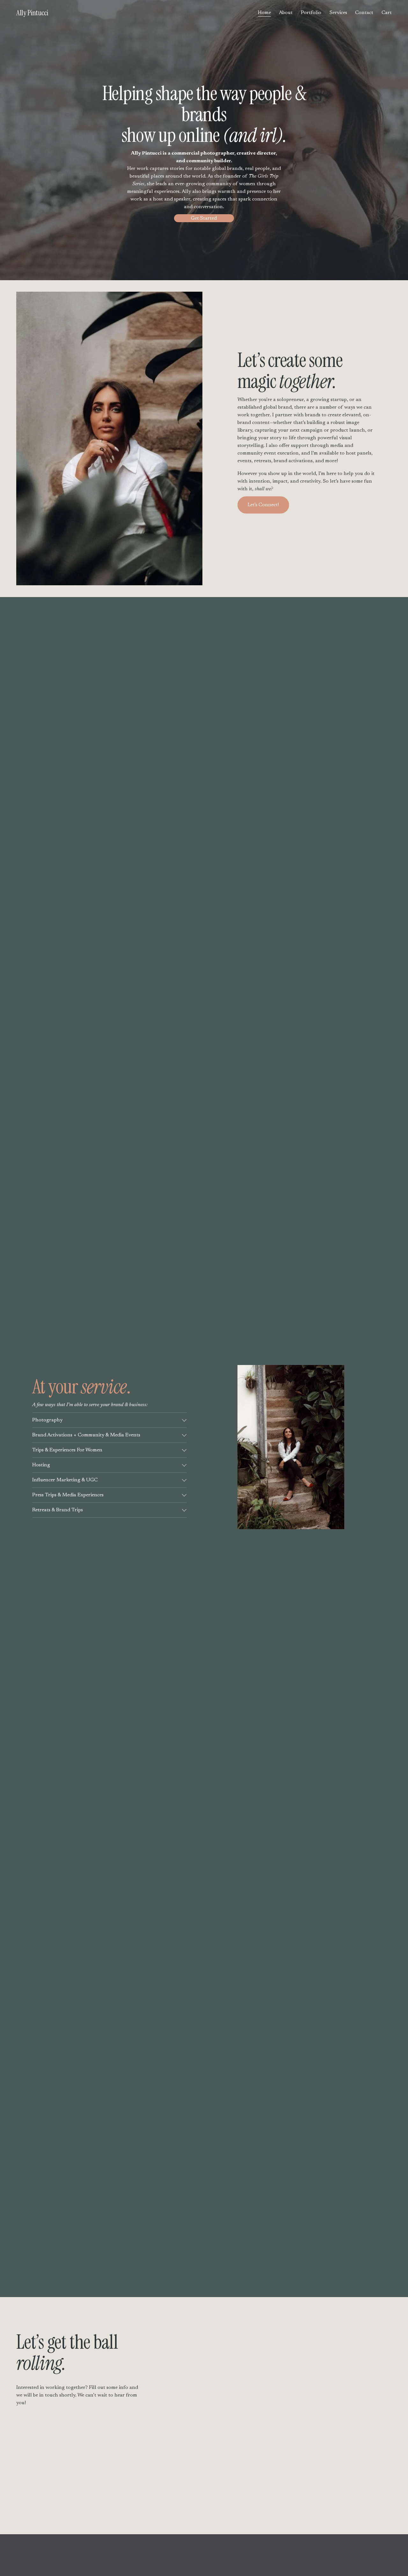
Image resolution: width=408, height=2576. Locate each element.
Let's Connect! (263, 505)
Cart (387, 13)
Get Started (204, 218)
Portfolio (311, 13)
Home (264, 13)
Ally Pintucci (32, 13)
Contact (364, 13)
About (286, 13)
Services (338, 13)
